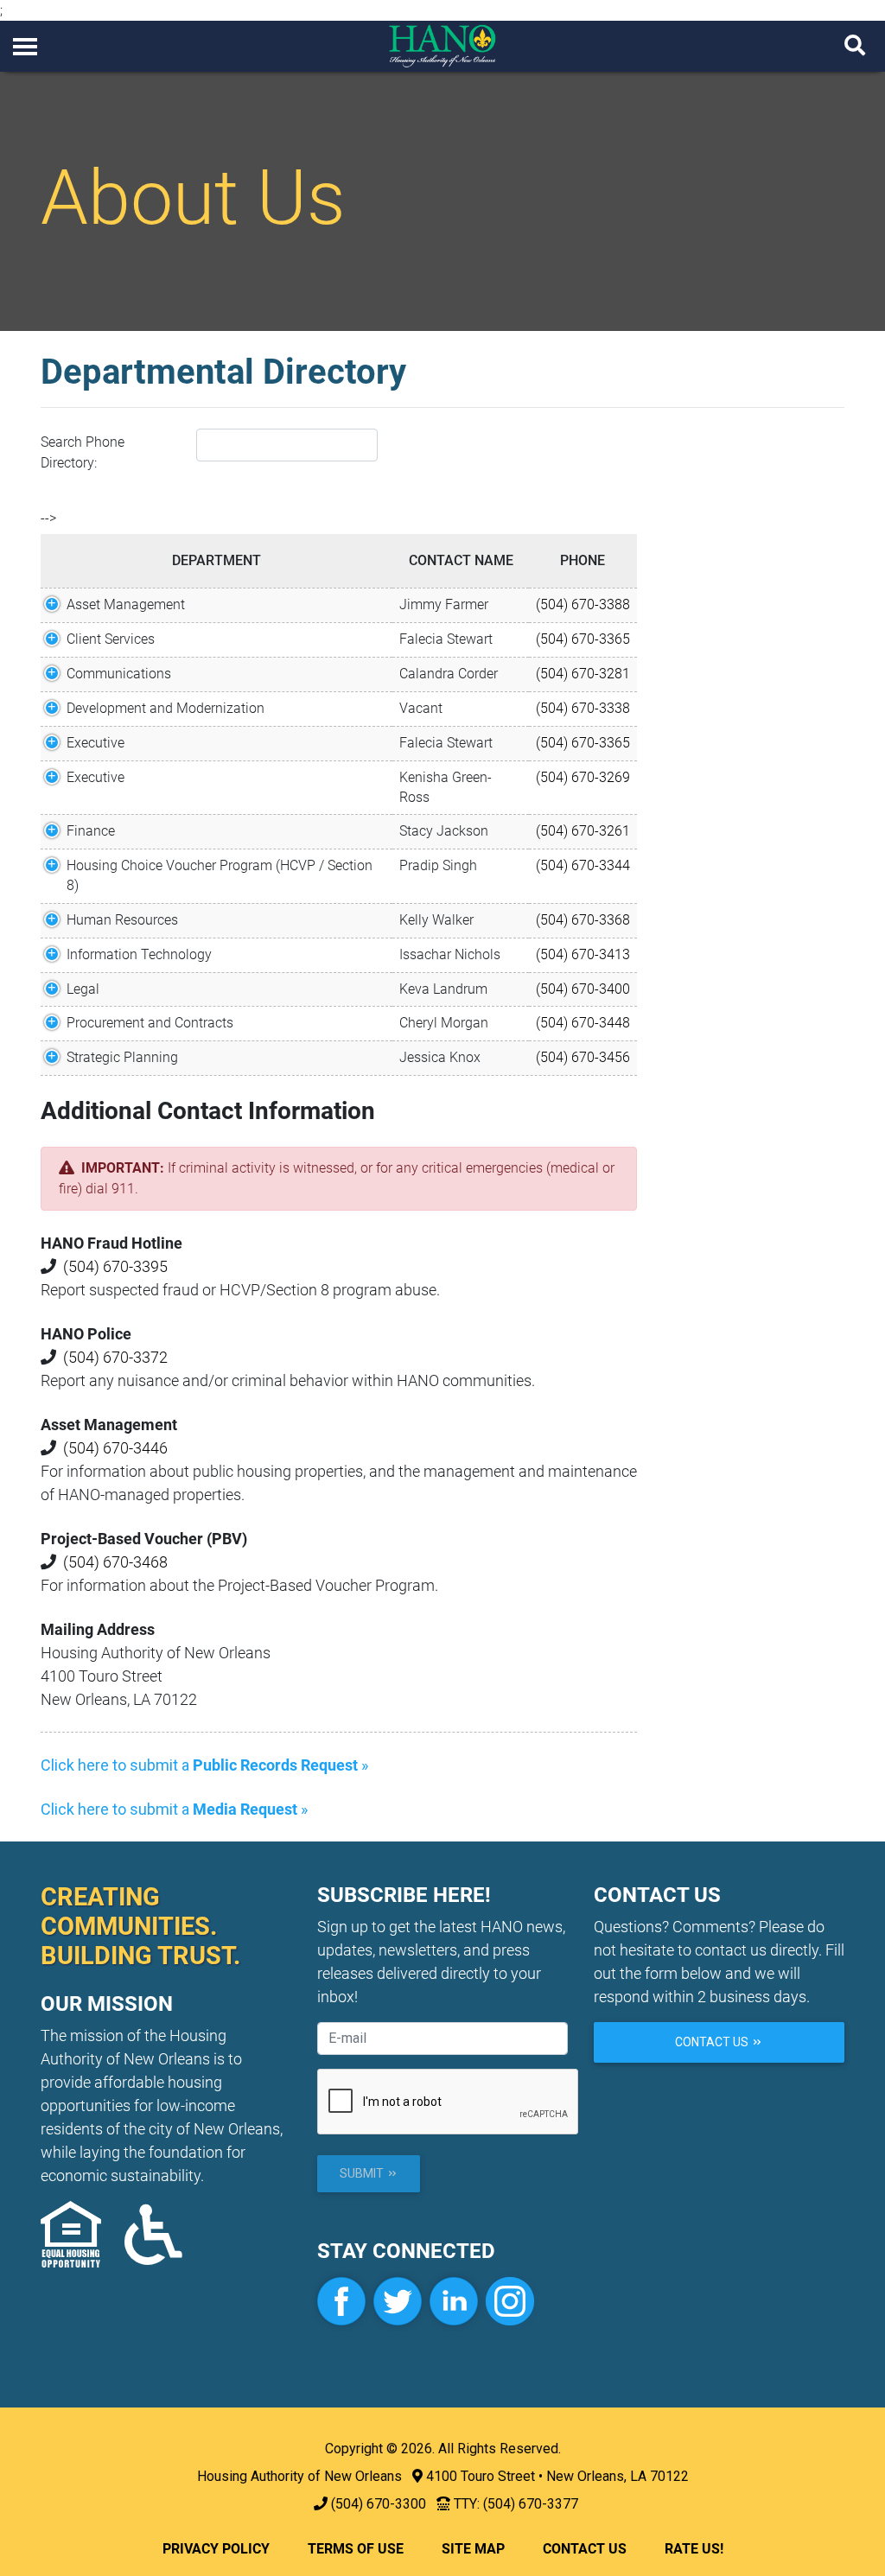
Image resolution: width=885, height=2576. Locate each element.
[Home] (442, 45)
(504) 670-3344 (583, 865)
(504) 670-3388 (583, 604)
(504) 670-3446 (115, 1448)
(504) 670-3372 (115, 1357)
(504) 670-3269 (583, 777)
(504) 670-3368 (583, 920)
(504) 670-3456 (583, 1057)
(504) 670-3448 (583, 1023)
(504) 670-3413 (583, 954)
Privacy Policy (216, 2549)
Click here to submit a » (204, 1765)
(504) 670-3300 (379, 2504)
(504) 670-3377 (531, 2504)
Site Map (473, 2549)
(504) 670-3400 (583, 989)
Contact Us (713, 2042)
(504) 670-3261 (583, 831)
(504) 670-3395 (115, 1266)
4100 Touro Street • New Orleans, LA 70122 (557, 2476)
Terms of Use (356, 2549)
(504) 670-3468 (115, 1562)
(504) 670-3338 (583, 708)
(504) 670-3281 (583, 674)
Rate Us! (694, 2549)
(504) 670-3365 (583, 639)
